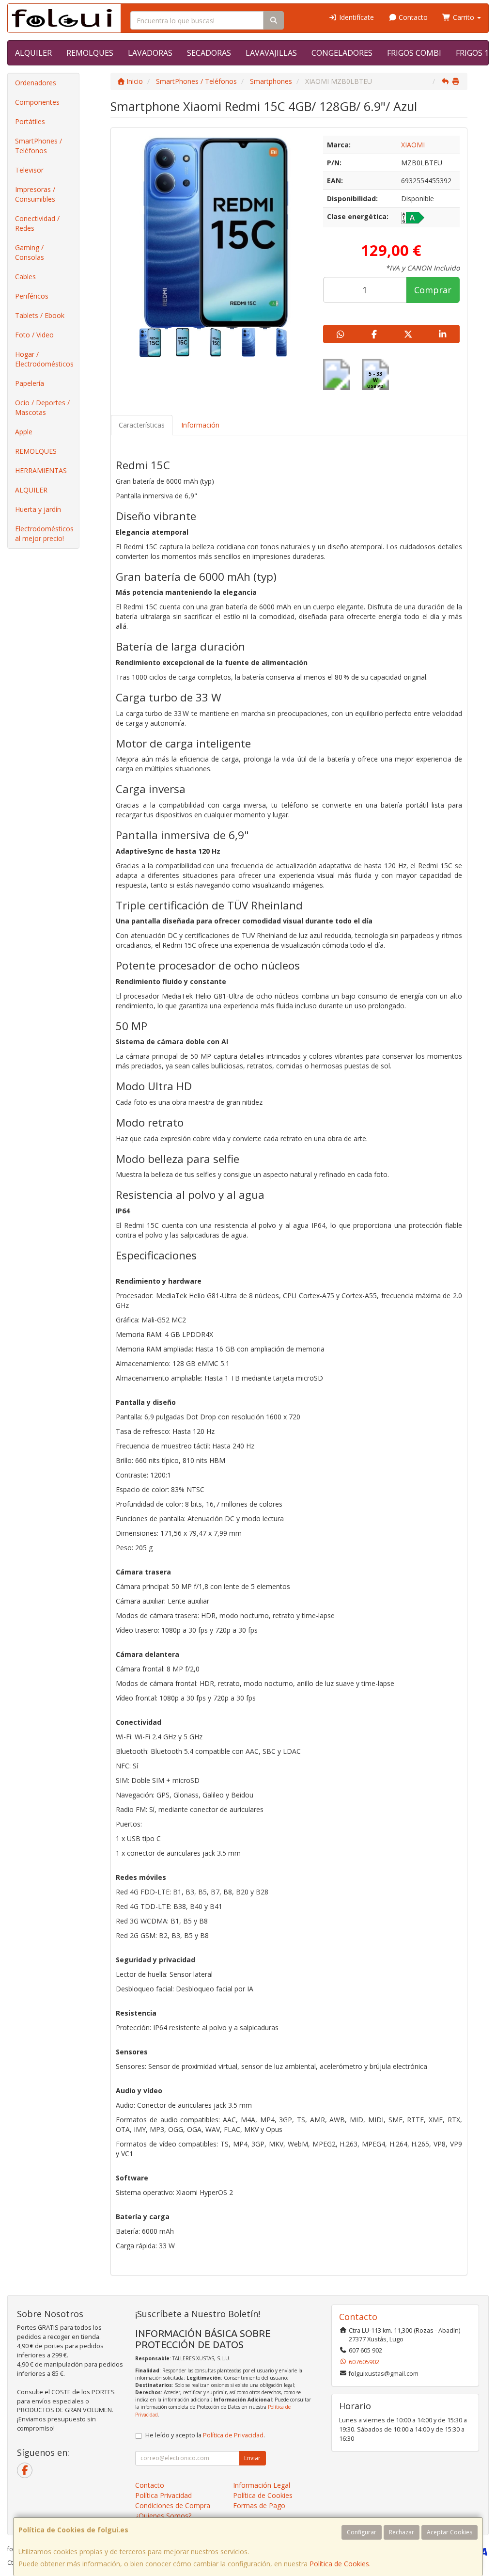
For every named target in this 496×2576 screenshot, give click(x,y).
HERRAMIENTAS (41, 470)
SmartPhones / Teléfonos (39, 146)
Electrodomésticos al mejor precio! (44, 533)
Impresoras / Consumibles (35, 194)
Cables (25, 277)
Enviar (252, 2458)
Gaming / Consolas (30, 252)
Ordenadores (36, 83)
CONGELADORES (342, 53)
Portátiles (30, 121)
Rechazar (402, 2532)
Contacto (412, 17)
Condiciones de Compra (173, 2505)
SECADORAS (209, 53)
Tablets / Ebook (40, 315)
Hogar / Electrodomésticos (44, 359)
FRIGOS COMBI (414, 53)
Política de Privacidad (233, 2435)
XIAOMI (413, 145)
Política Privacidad (163, 2495)
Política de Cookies (339, 2564)
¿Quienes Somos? (163, 2516)
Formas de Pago (259, 2505)
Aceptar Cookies (449, 2532)
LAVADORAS (150, 53)
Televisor (29, 170)
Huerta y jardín (38, 509)
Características (142, 425)
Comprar (433, 290)
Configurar (362, 2532)
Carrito (464, 17)
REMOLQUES (90, 53)
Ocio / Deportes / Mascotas (42, 407)
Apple (24, 432)
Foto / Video (34, 335)
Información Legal (262, 2485)
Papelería (30, 383)
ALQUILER (33, 53)
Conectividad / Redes (37, 223)
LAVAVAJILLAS (271, 53)
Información (200, 425)
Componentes (37, 102)
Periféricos (32, 296)
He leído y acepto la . (205, 2435)
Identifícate (356, 17)
